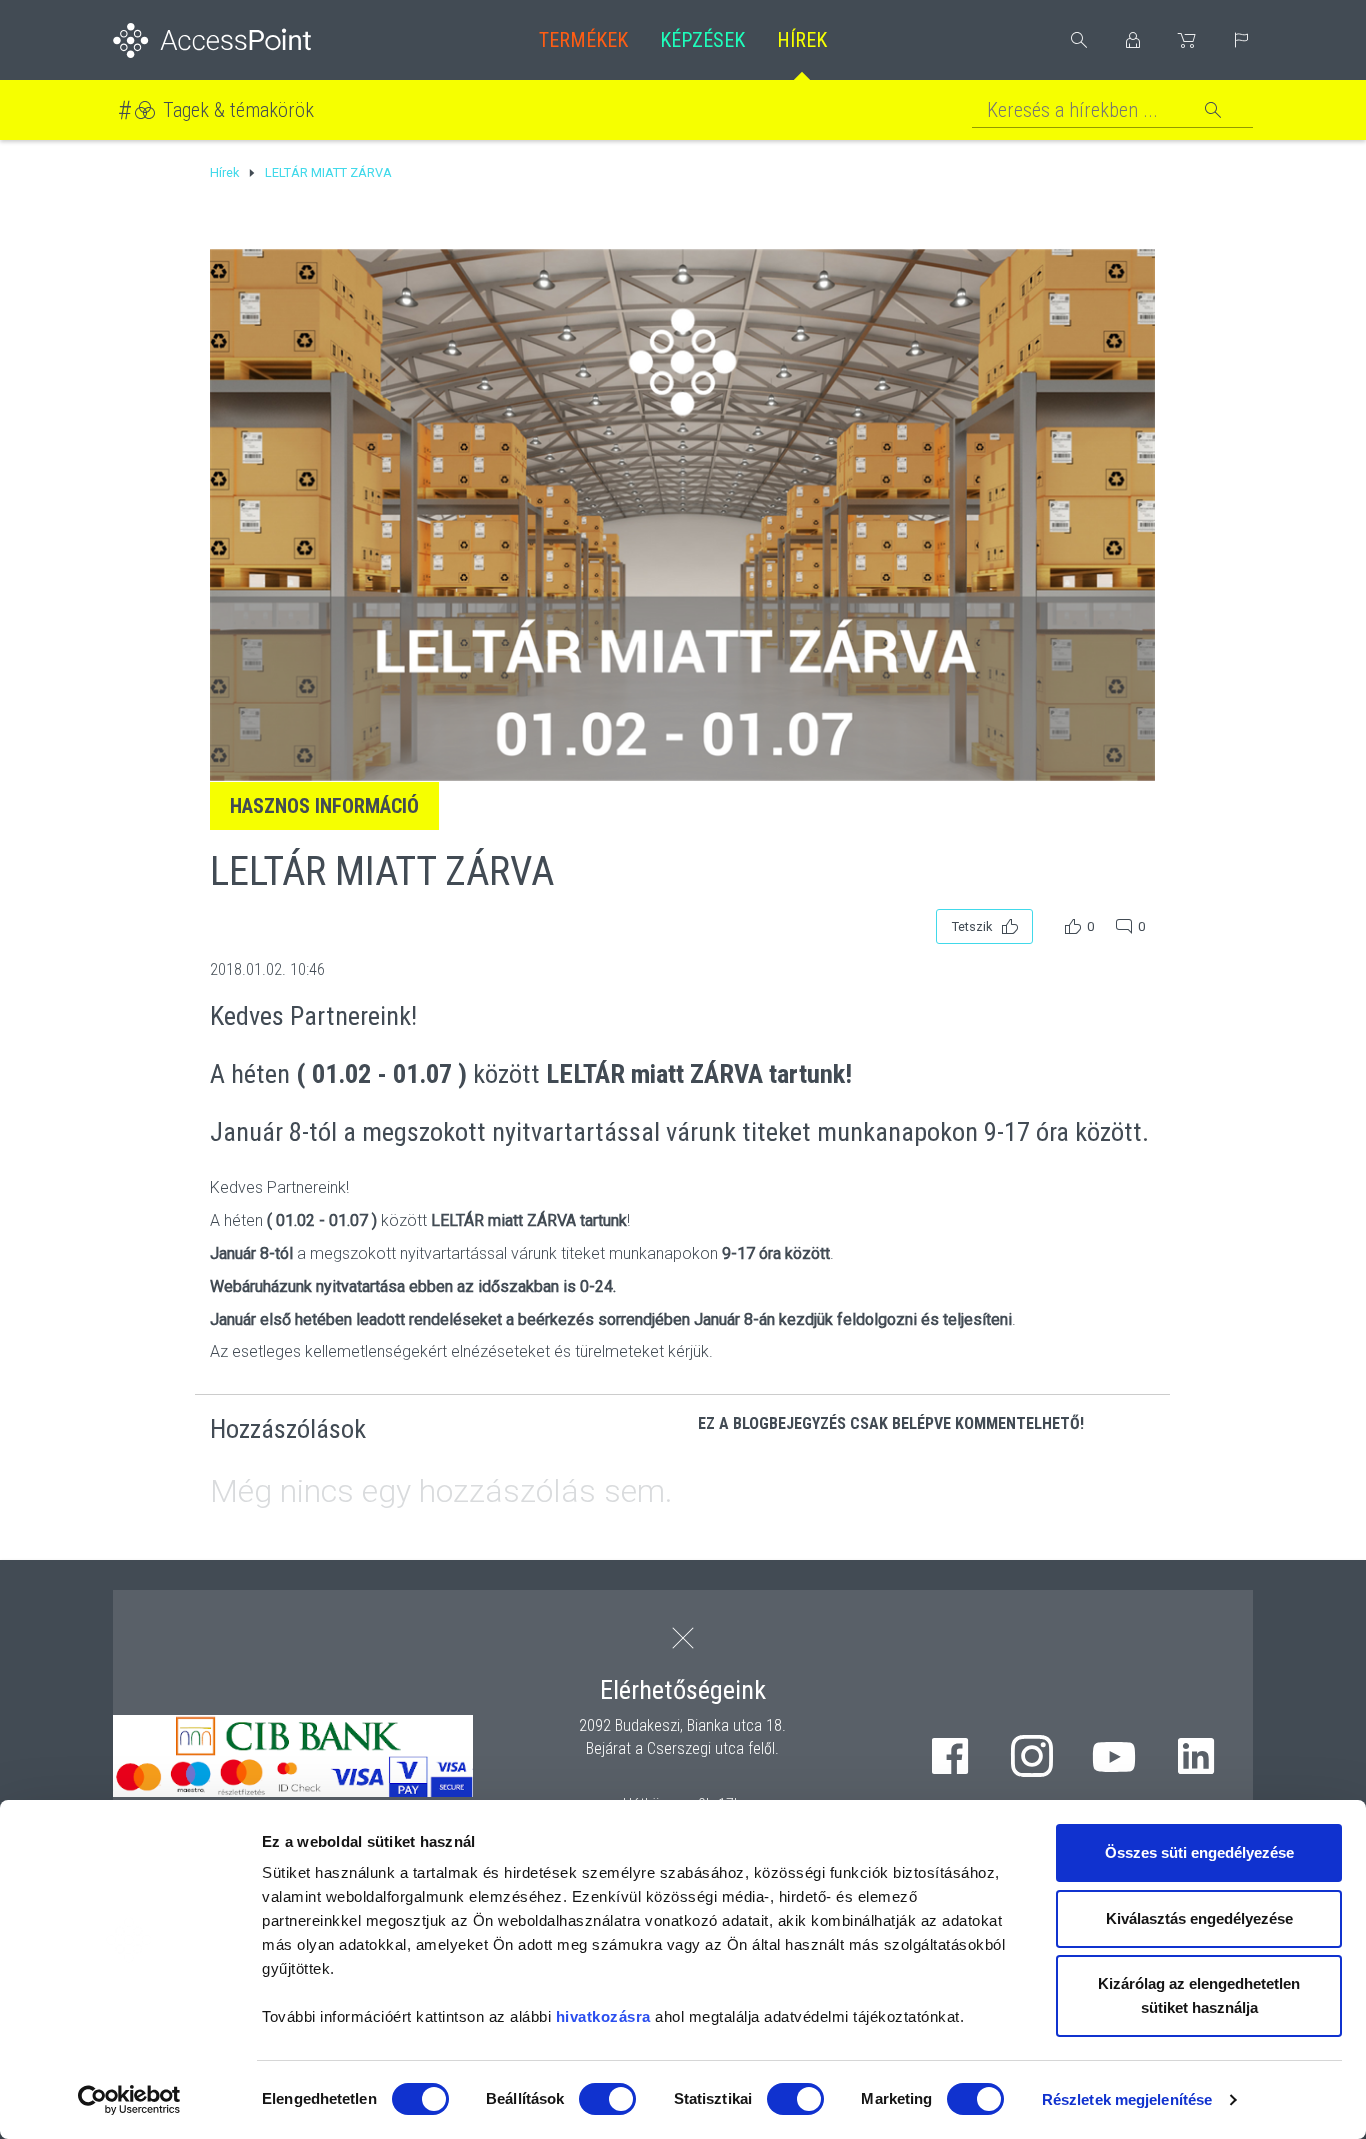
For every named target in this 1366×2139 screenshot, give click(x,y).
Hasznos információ (324, 806)
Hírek (802, 40)
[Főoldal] (244, 40)
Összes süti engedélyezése (1199, 1852)
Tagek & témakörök (238, 110)
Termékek (583, 40)
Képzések (702, 40)
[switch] (607, 2099)
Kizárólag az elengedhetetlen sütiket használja (1199, 1995)
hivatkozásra (603, 2016)
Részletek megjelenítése (1127, 2099)
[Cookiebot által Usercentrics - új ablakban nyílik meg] (129, 2100)
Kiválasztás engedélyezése (1199, 1918)
